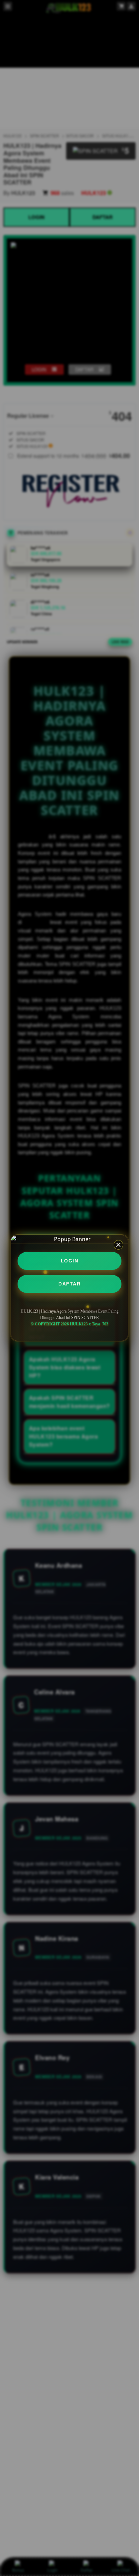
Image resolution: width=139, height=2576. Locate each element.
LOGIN (70, 1261)
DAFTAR (69, 1284)
